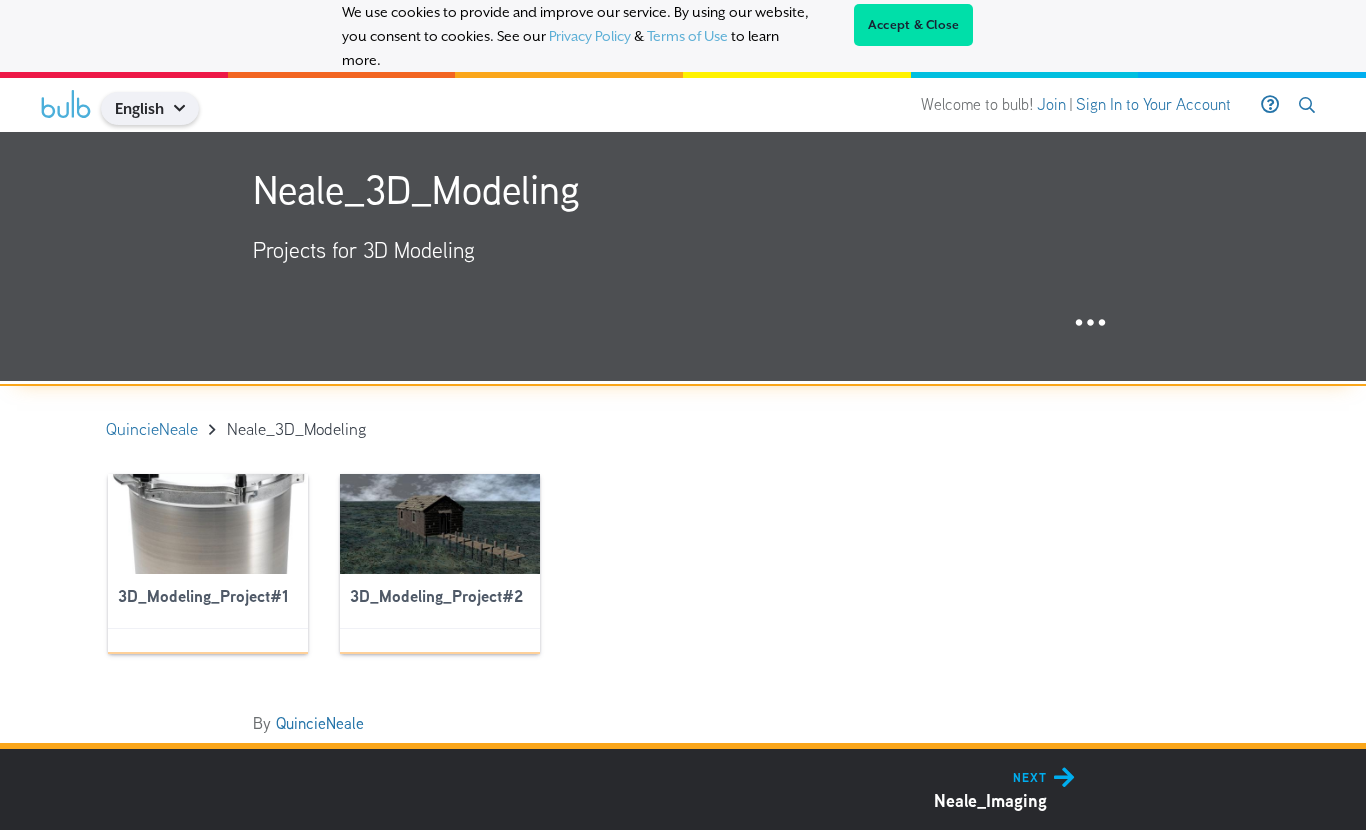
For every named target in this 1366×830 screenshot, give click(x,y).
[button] (187, 108)
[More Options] (1090, 323)
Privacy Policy (590, 36)
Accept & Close (914, 25)
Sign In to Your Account (1153, 104)
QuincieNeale (320, 723)
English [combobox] (139, 108)
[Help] (1270, 105)
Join (1051, 104)
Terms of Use (687, 36)
